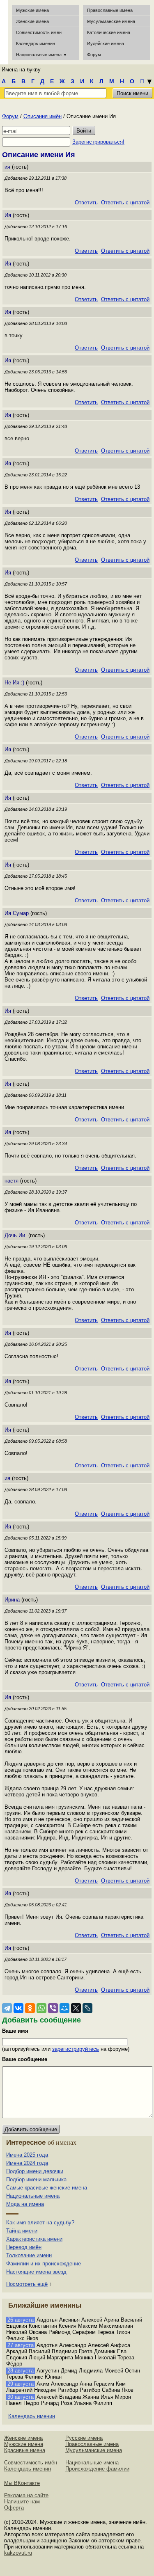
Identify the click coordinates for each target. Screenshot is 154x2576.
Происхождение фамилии (97, 2469)
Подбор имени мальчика (36, 2179)
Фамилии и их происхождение (44, 2264)
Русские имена (84, 2438)
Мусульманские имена (111, 21)
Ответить (86, 202)
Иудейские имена (106, 43)
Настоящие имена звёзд (36, 2272)
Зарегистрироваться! (98, 142)
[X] (76, 2008)
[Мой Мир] (64, 2008)
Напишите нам (22, 2502)
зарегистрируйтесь (76, 2049)
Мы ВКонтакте (22, 2483)
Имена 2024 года (27, 2163)
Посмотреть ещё (27, 2284)
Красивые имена (25, 2450)
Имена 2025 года (27, 2155)
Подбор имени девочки (35, 2171)
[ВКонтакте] (18, 2008)
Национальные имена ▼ (42, 55)
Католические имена (109, 32)
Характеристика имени (34, 2239)
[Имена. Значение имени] (4, 32)
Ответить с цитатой (125, 202)
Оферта (14, 2508)
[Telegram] (7, 2008)
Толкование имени (29, 2255)
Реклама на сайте (26, 2495)
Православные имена (110, 10)
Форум (10, 116)
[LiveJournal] (87, 2008)
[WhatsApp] (41, 2008)
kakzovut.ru (18, 2553)
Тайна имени (22, 2231)
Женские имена (32, 21)
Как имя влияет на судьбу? (40, 2223)
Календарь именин (36, 43)
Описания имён (43, 116)
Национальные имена (33, 2196)
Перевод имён (24, 2247)
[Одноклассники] (30, 2008)
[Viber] (53, 2008)
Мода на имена (25, 2204)
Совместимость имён (31, 2463)
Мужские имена (32, 10)
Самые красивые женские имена (47, 2188)
